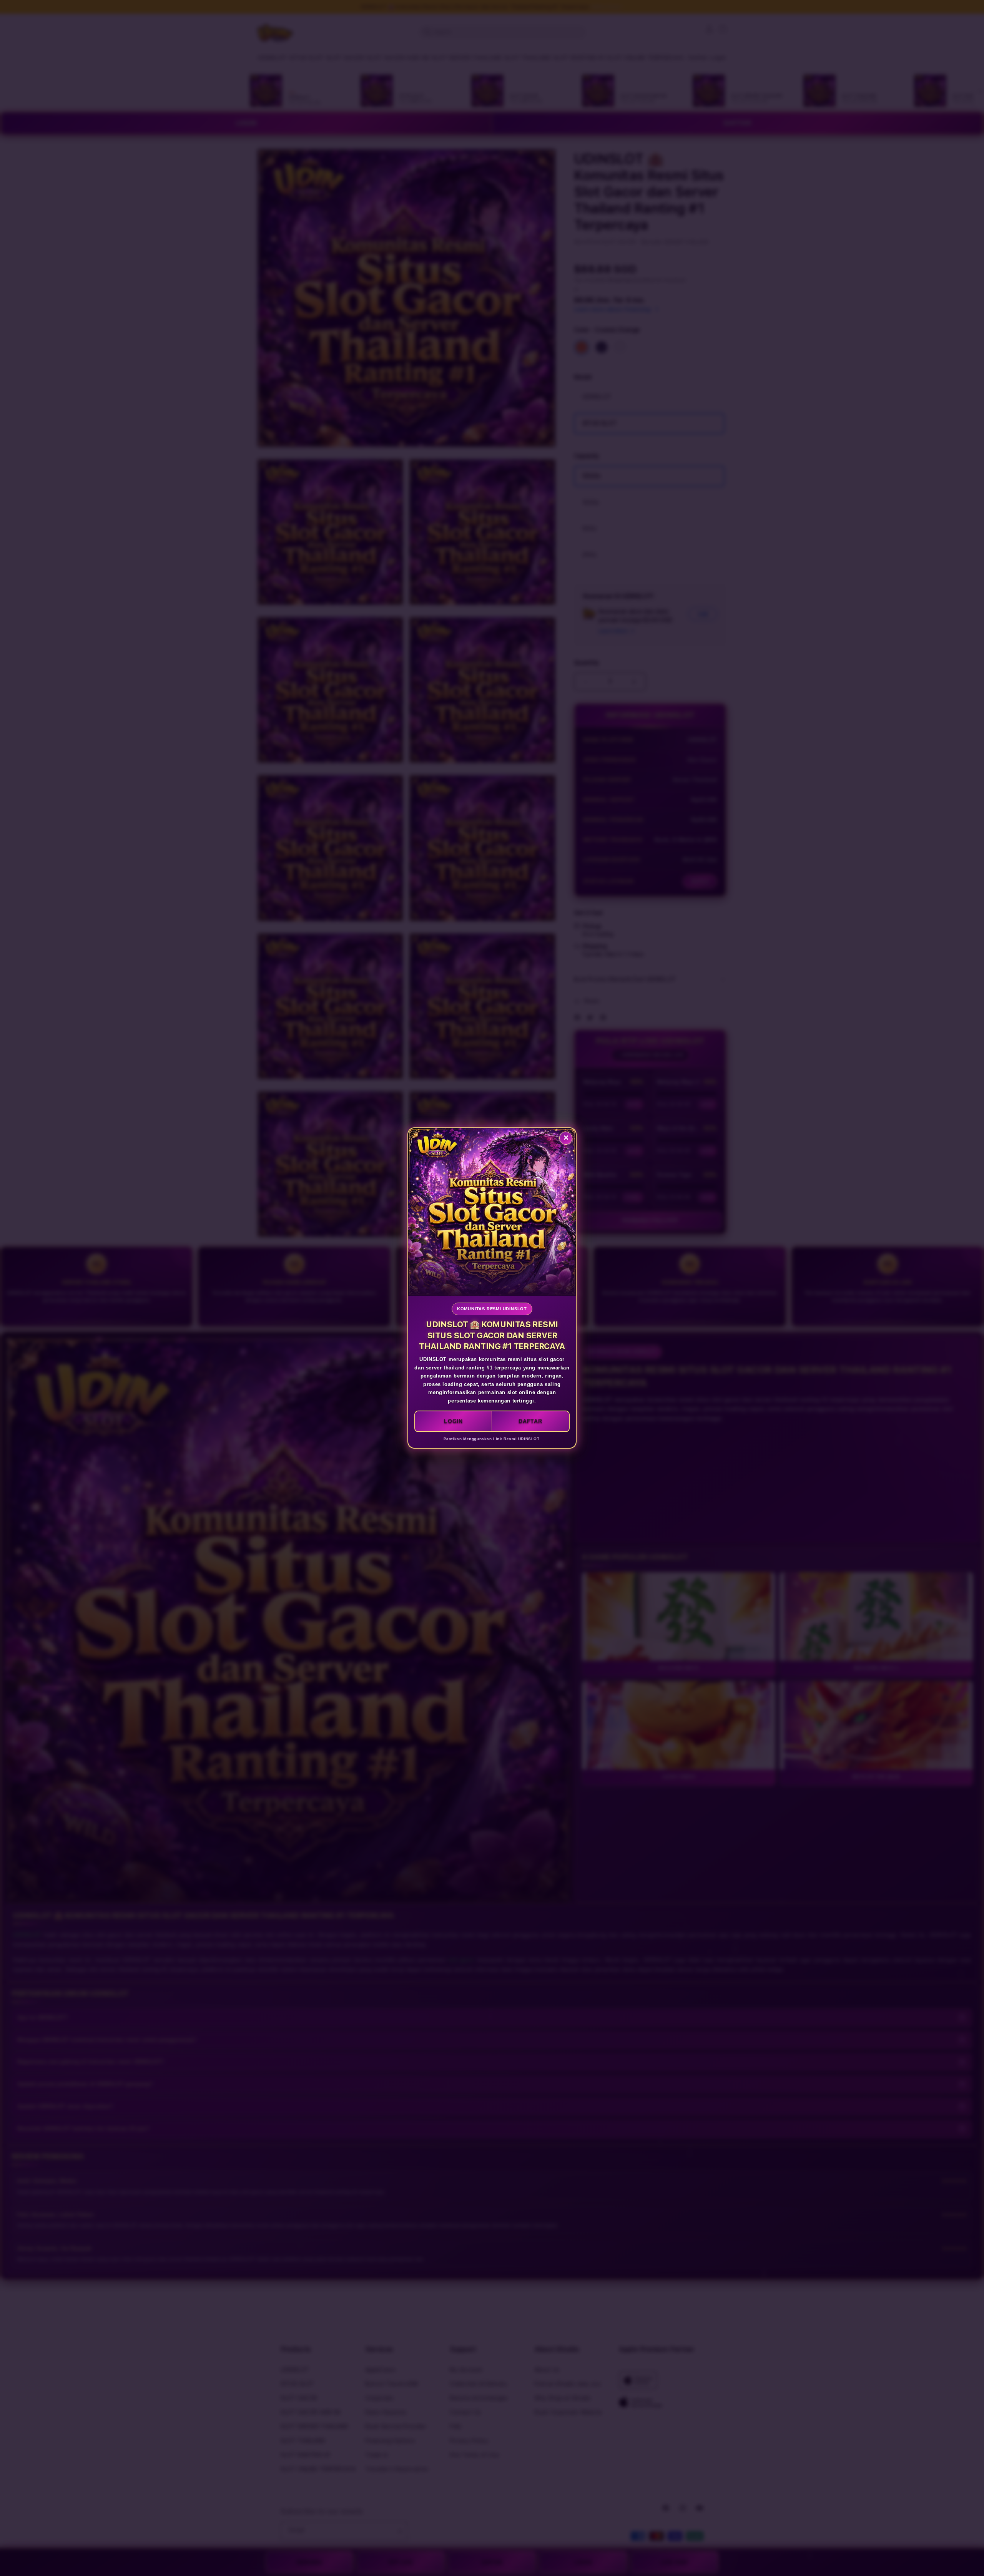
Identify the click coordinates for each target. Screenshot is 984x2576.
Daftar (530, 1421)
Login (453, 1421)
